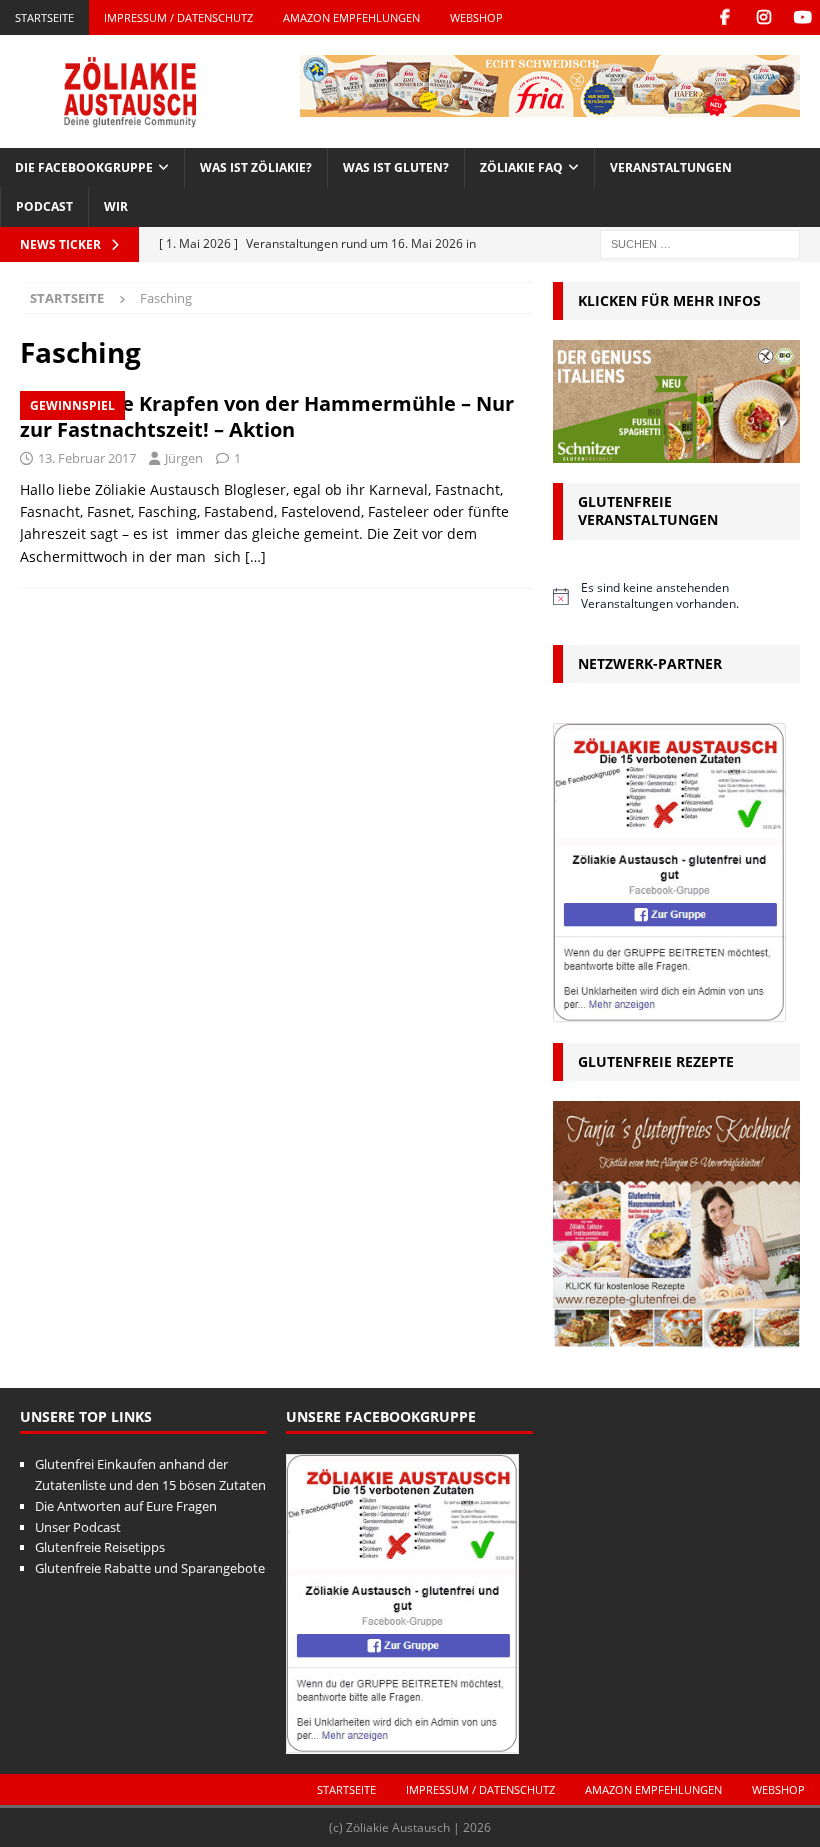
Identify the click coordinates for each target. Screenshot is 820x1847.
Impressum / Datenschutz (178, 17)
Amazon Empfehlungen (351, 17)
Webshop (476, 17)
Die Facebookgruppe (84, 167)
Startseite (44, 17)
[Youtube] (802, 17)
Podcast (44, 206)
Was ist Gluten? (396, 167)
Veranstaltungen (671, 167)
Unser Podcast (78, 1527)
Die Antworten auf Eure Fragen (126, 1506)
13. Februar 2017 (87, 458)
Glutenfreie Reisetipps (100, 1547)
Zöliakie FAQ (521, 167)
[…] (255, 556)
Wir (116, 206)
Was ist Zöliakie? (256, 167)
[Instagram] (763, 17)
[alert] (676, 596)
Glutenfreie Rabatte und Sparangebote (150, 1568)
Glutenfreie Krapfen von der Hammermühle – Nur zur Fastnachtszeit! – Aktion (267, 416)
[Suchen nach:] (700, 242)
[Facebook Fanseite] (724, 17)
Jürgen (184, 458)
